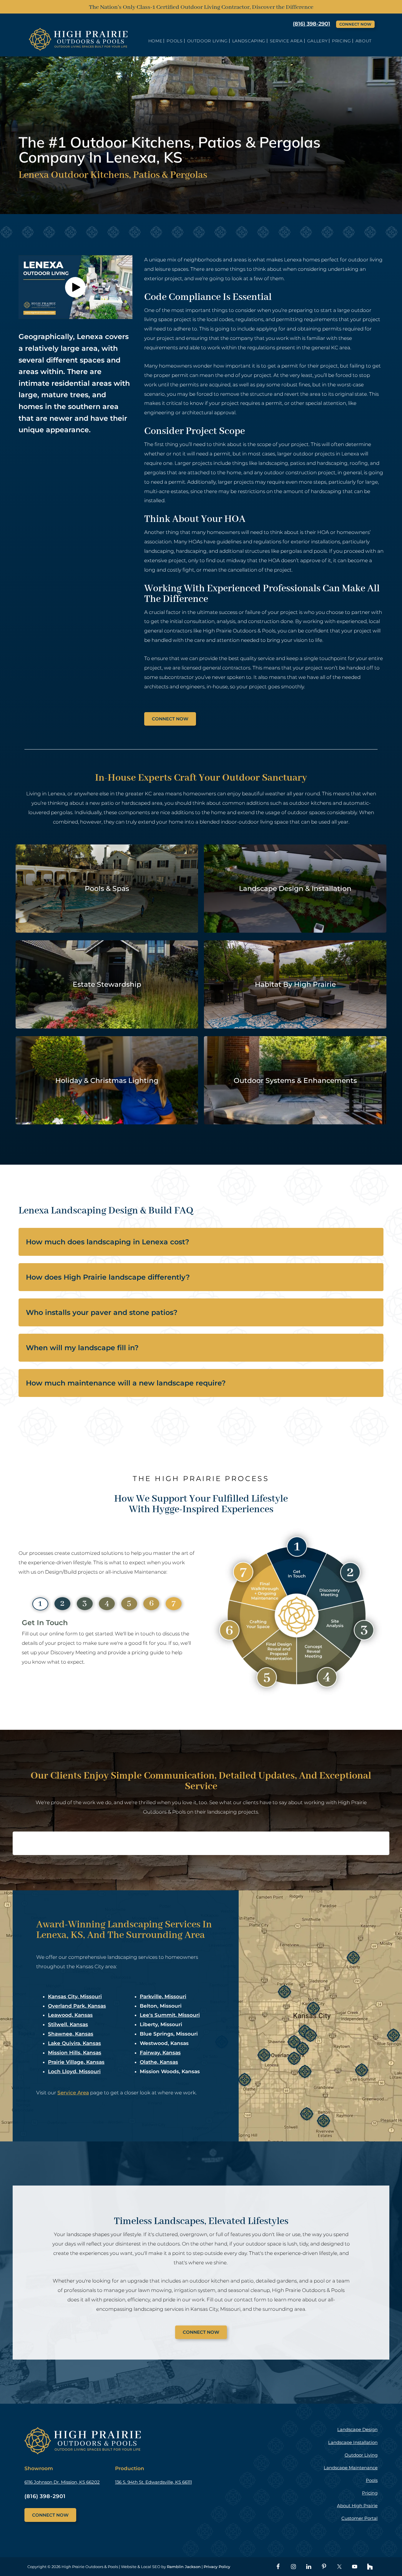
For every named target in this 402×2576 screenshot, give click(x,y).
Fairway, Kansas (160, 2053)
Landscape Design (357, 2429)
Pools (372, 2480)
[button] (75, 287)
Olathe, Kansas (159, 2062)
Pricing (370, 2493)
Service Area (73, 2093)
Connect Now (355, 24)
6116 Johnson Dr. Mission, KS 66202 (62, 2482)
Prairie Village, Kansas (76, 2062)
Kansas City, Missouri (75, 1996)
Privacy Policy (217, 2567)
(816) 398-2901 (312, 24)
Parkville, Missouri (163, 1996)
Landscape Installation (353, 2442)
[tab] (40, 1604)
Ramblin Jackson (184, 2567)
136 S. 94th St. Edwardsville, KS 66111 (153, 2482)
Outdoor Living (361, 2455)
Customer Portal (359, 2518)
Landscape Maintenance (351, 2468)
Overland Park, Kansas (77, 2006)
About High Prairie (357, 2506)
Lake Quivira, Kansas (74, 2043)
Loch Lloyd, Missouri (74, 2071)
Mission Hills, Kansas (75, 2053)
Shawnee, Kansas (71, 2034)
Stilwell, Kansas (68, 2024)
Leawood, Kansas (70, 2015)
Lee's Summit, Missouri (170, 2015)
